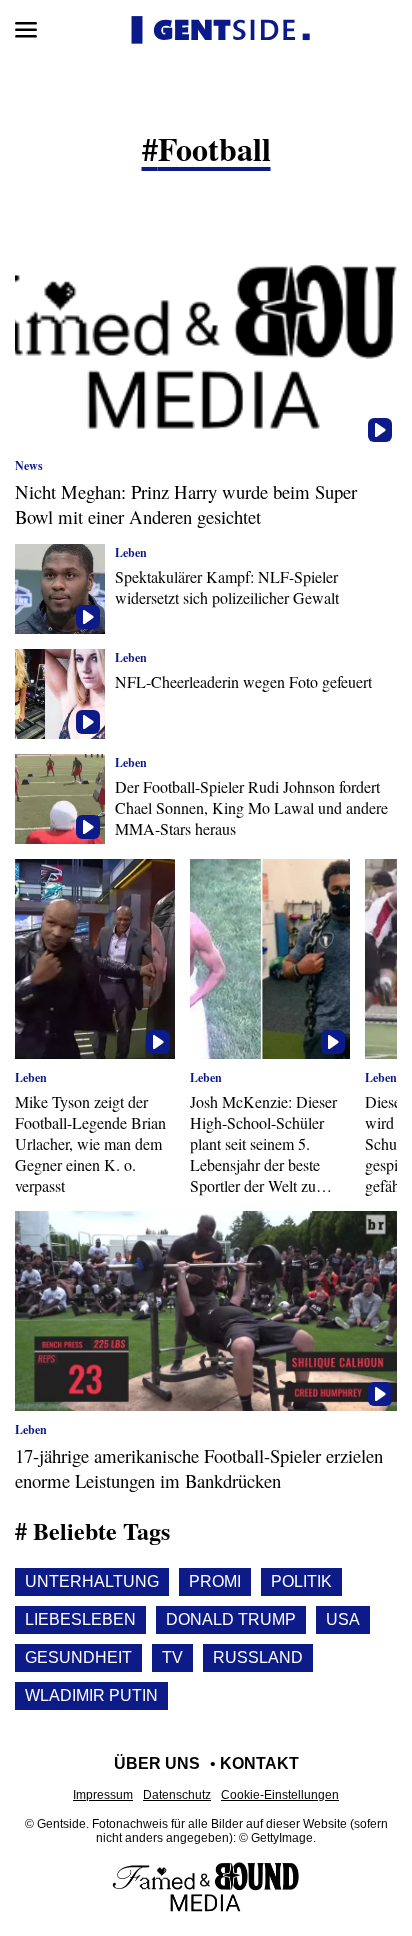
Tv (172, 1657)
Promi (215, 1581)
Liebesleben (80, 1619)
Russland (258, 1657)
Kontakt (259, 1763)
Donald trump (231, 1619)
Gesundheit (78, 1657)
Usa (343, 1619)
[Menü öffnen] (26, 30)
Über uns (157, 1763)
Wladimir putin (91, 1695)
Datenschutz (177, 1795)
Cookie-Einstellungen (280, 1795)
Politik (301, 1581)
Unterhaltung (92, 1581)
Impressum (103, 1795)
